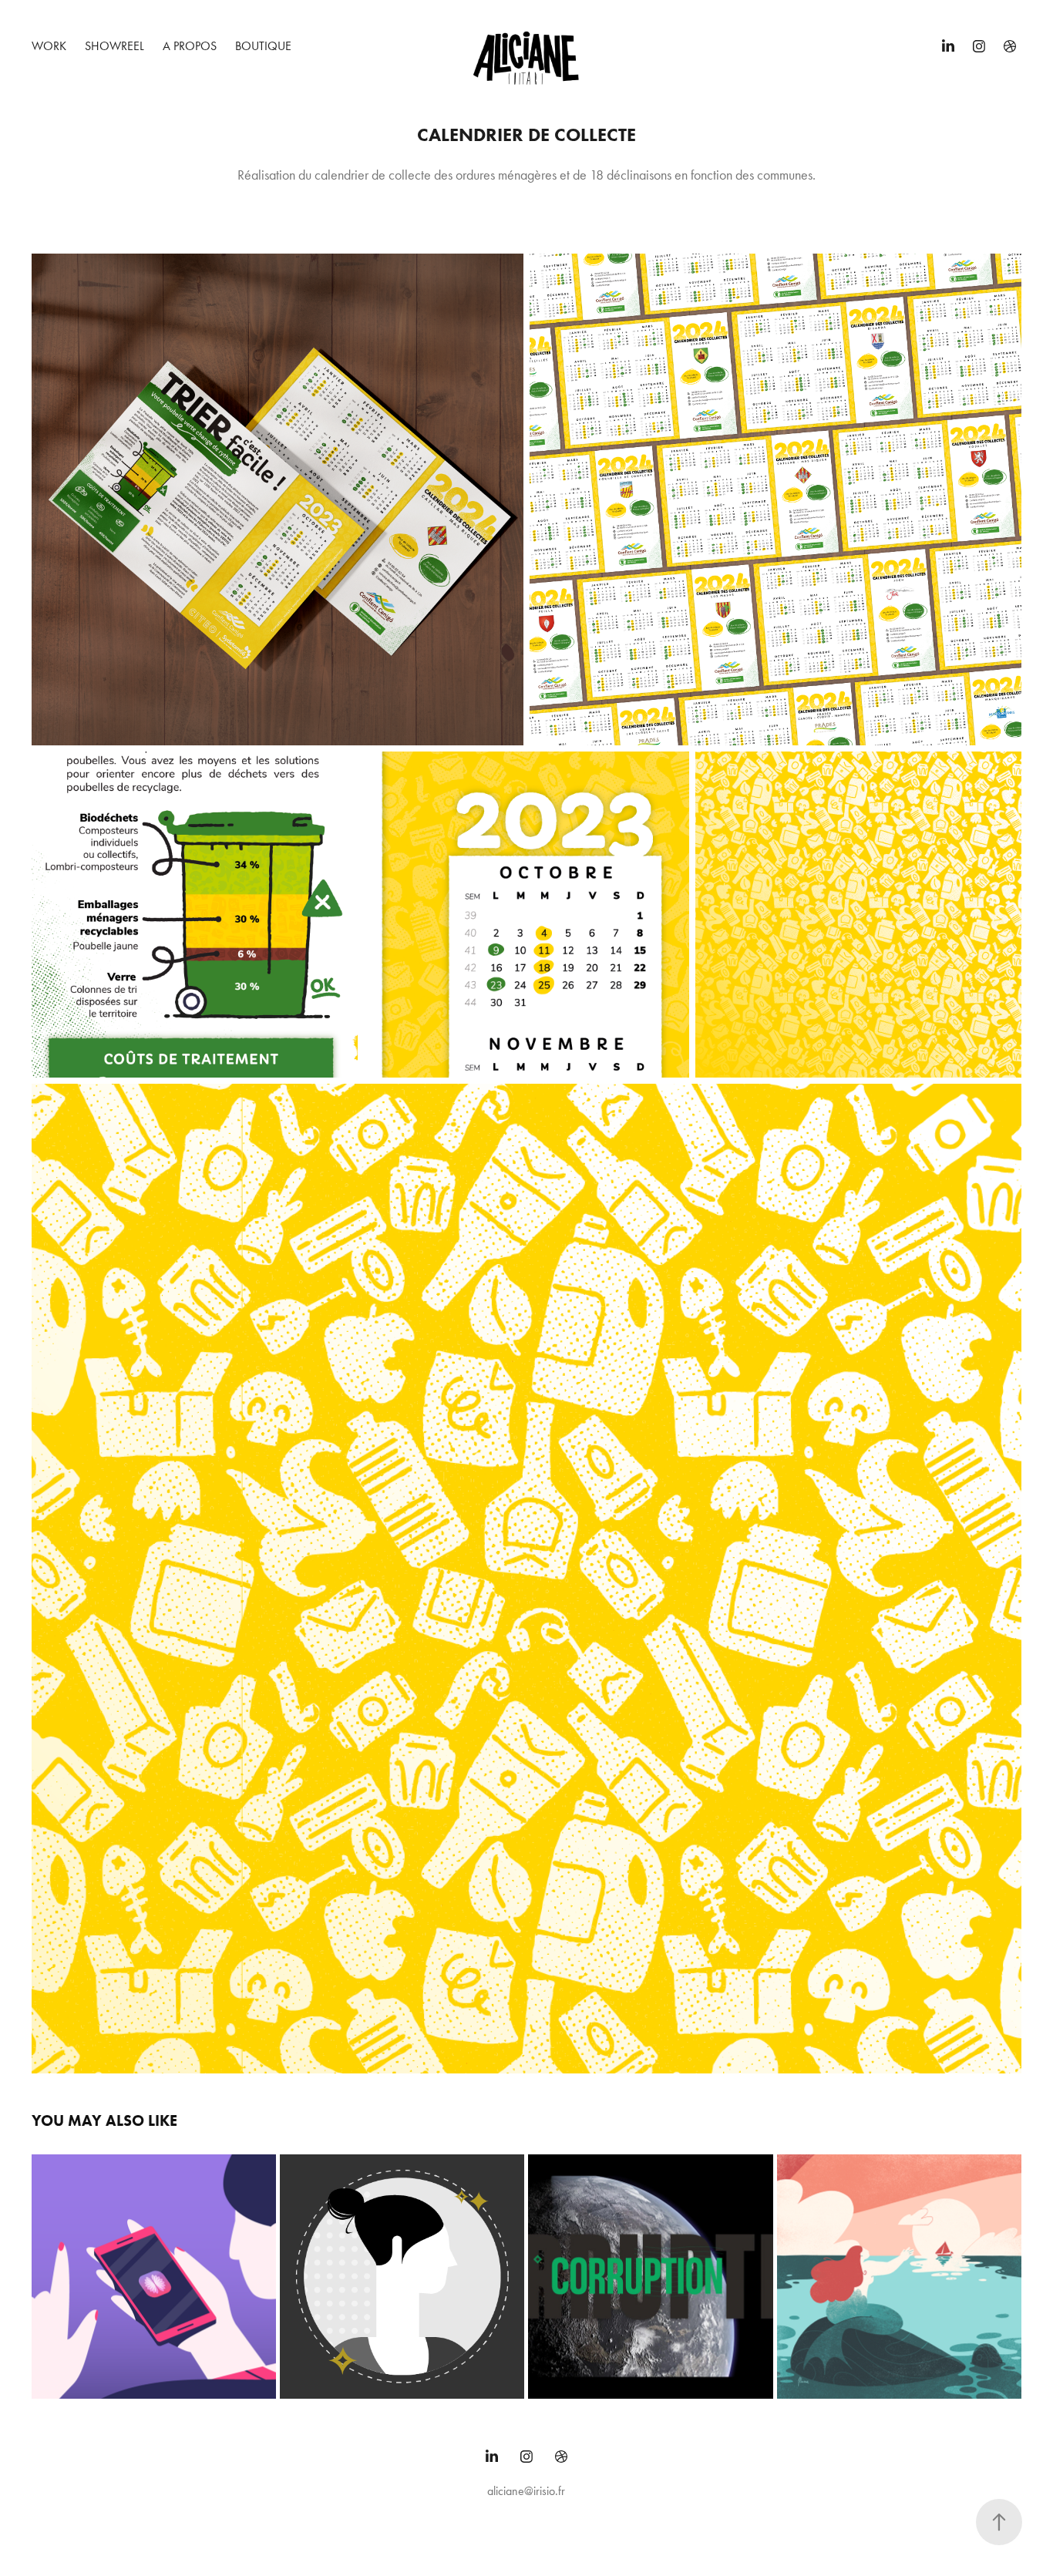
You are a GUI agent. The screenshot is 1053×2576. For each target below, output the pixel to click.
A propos (190, 46)
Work (49, 46)
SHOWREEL (114, 46)
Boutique (263, 46)
